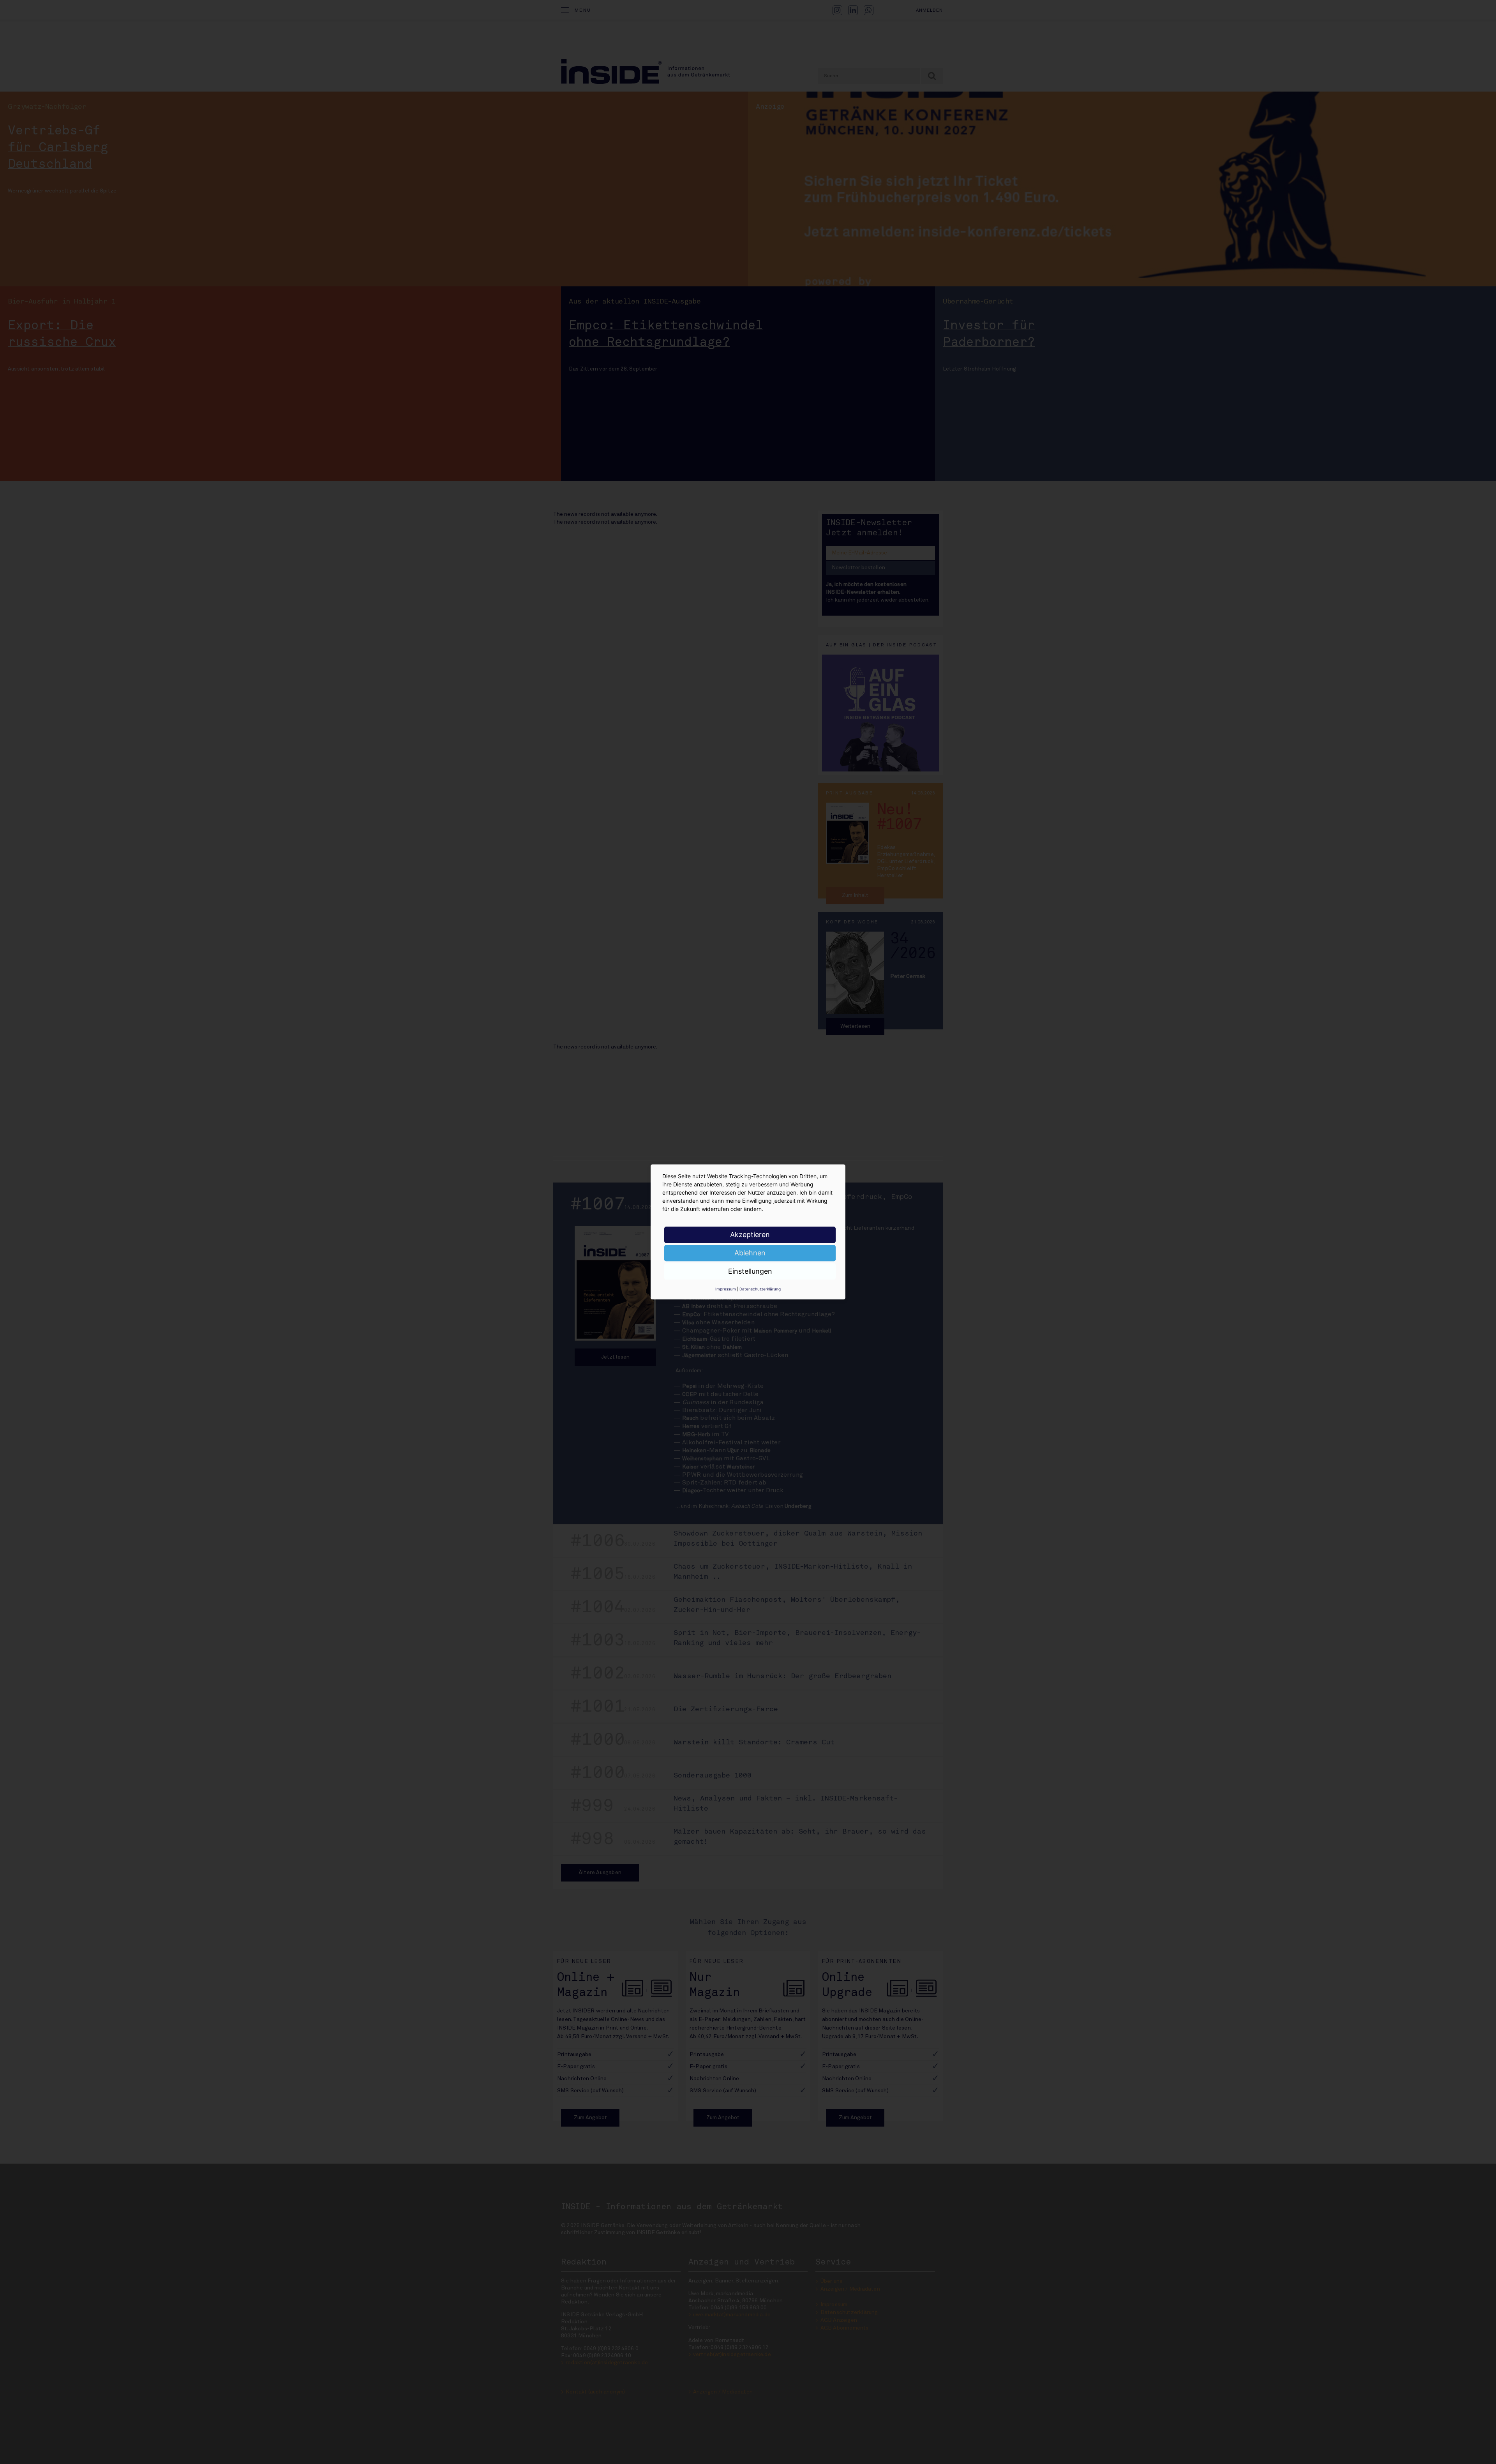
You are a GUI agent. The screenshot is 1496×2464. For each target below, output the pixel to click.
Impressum (726, 1289)
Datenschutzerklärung (760, 1289)
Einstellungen (750, 1271)
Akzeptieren (750, 1235)
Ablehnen (750, 1253)
